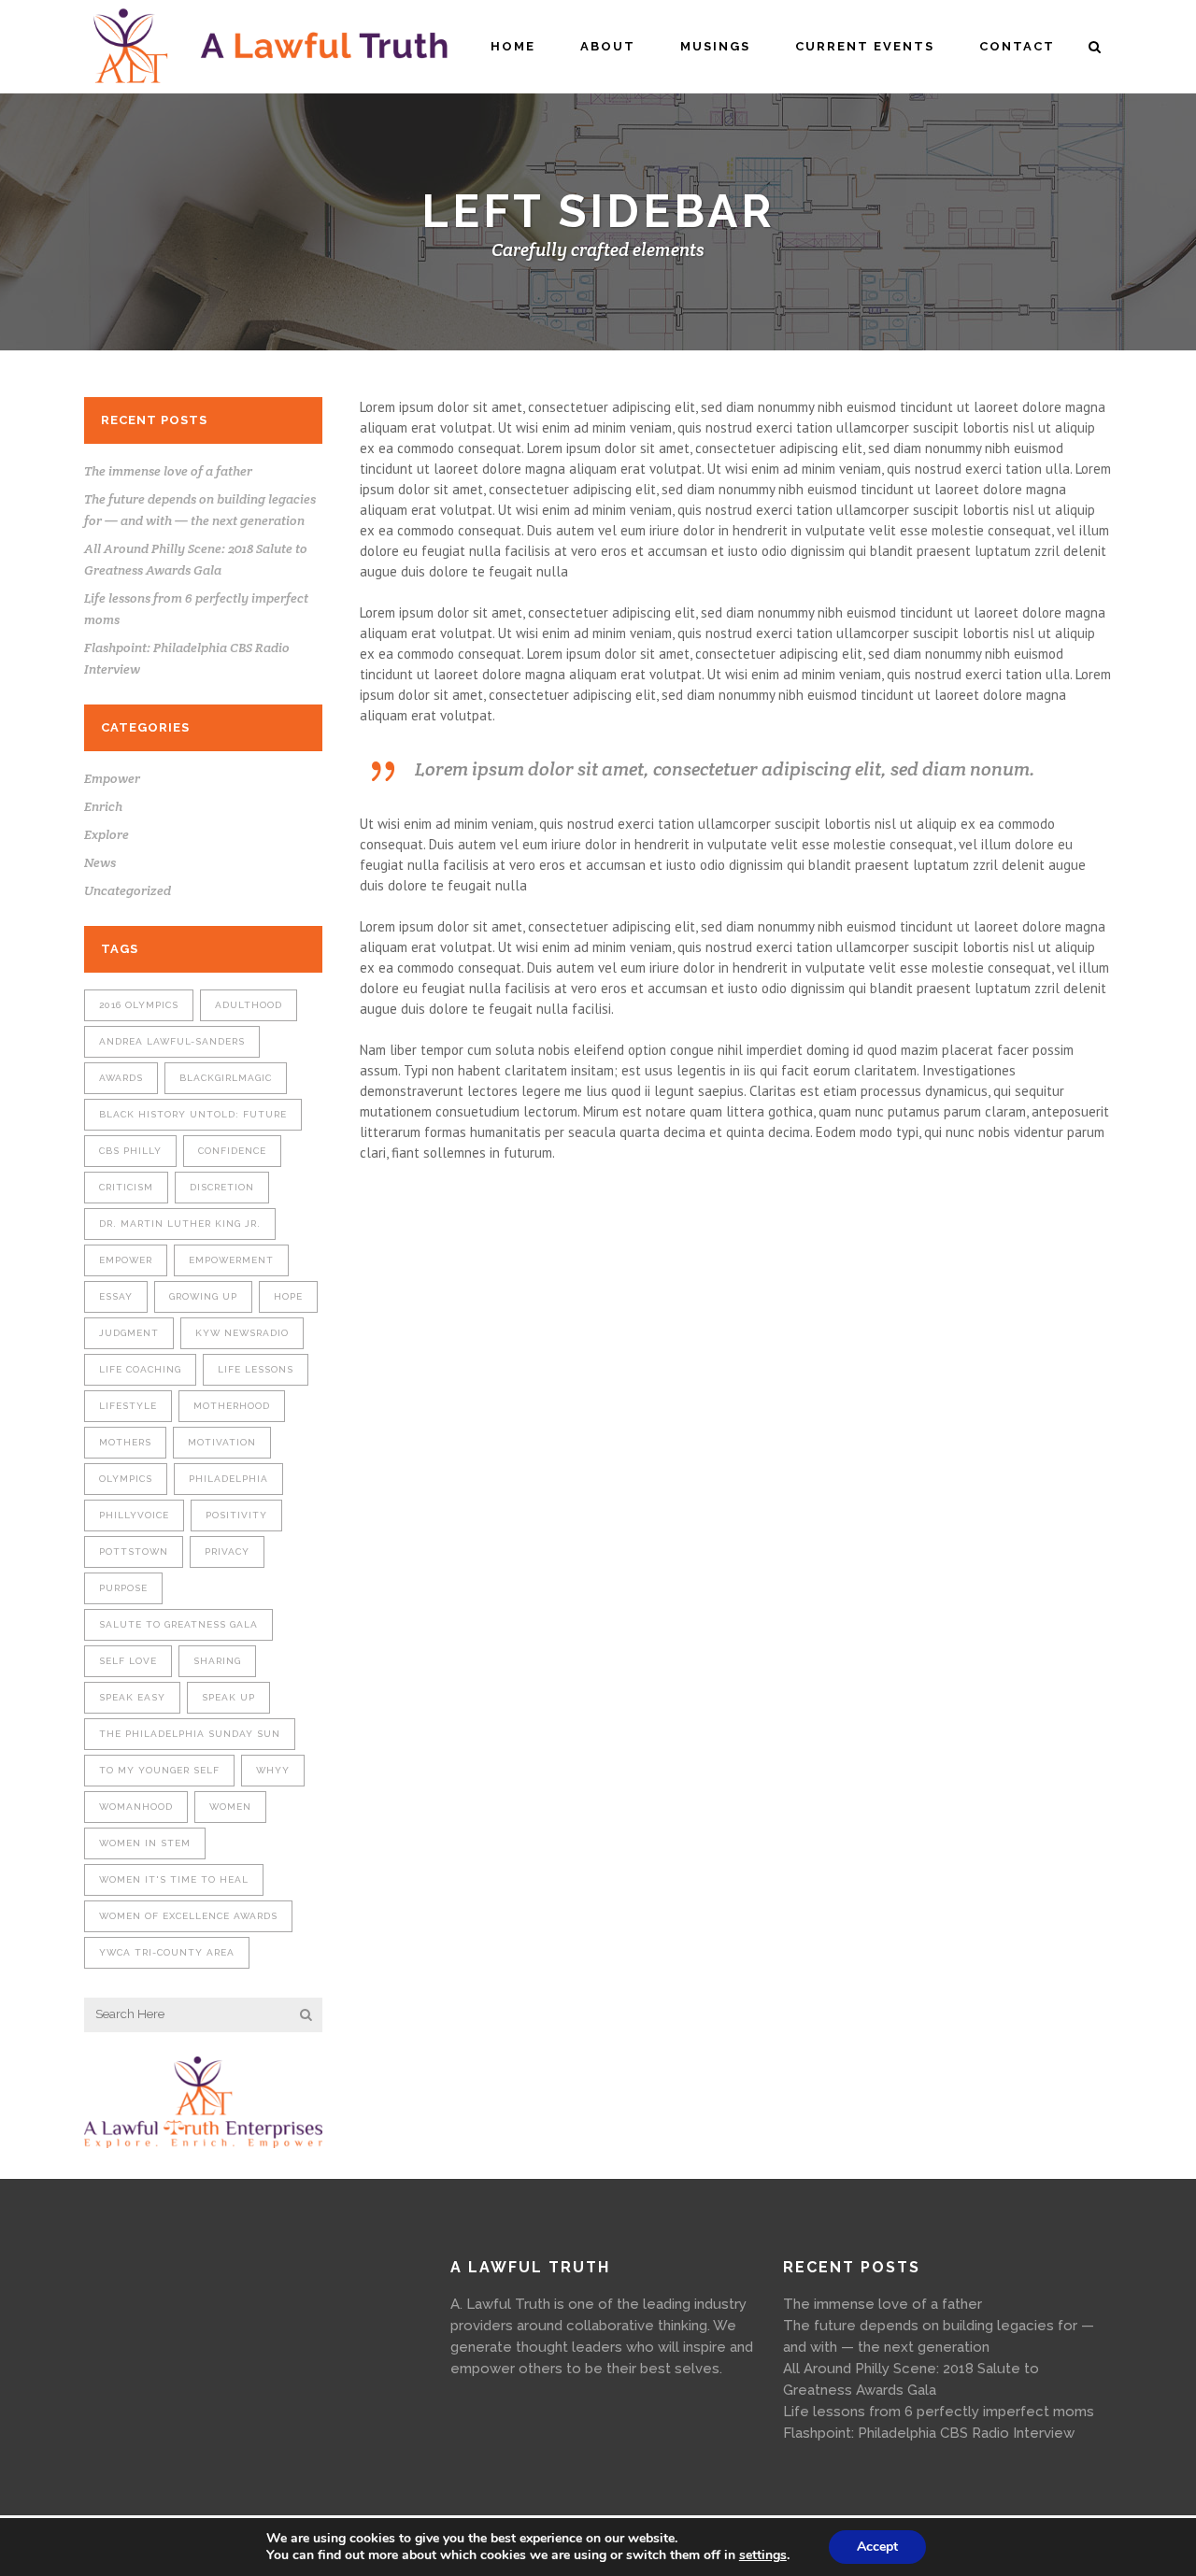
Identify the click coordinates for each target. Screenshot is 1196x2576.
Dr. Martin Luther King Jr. (180, 1224)
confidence (232, 1151)
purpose (123, 1588)
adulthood (249, 1005)
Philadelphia (228, 1479)
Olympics (126, 1479)
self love (128, 1661)
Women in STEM (145, 1843)
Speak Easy (132, 1697)
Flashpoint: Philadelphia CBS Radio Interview (929, 2433)
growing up (203, 1296)
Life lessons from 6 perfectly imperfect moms (939, 2412)
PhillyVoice (134, 1515)
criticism (126, 1187)
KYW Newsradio (242, 1333)
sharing (217, 1661)
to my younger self (159, 1770)
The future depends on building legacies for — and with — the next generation (939, 2336)
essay (116, 1296)
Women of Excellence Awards (188, 1916)
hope (288, 1296)
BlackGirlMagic (226, 1078)
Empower (112, 778)
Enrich (103, 806)
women (230, 1807)
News (100, 862)
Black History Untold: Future (193, 1114)
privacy (227, 1551)
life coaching (140, 1369)
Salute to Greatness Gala (178, 1624)
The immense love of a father (168, 471)
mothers (125, 1442)
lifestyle (128, 1406)
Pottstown (134, 1551)
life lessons (256, 1369)
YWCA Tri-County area (167, 1952)
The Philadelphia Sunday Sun (190, 1734)
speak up (228, 1697)
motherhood (232, 1406)
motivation (222, 1442)
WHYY (273, 1770)
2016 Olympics (139, 1005)
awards (121, 1078)
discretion (222, 1187)
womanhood (136, 1807)
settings (763, 2555)
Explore (107, 834)
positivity (236, 1515)
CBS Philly (130, 1151)
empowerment (231, 1260)
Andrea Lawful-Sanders (172, 1041)
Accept (877, 2547)
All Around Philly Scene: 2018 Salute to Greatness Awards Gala (911, 2379)
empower (126, 1260)
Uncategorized (128, 890)
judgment (129, 1333)
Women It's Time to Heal (174, 1879)
